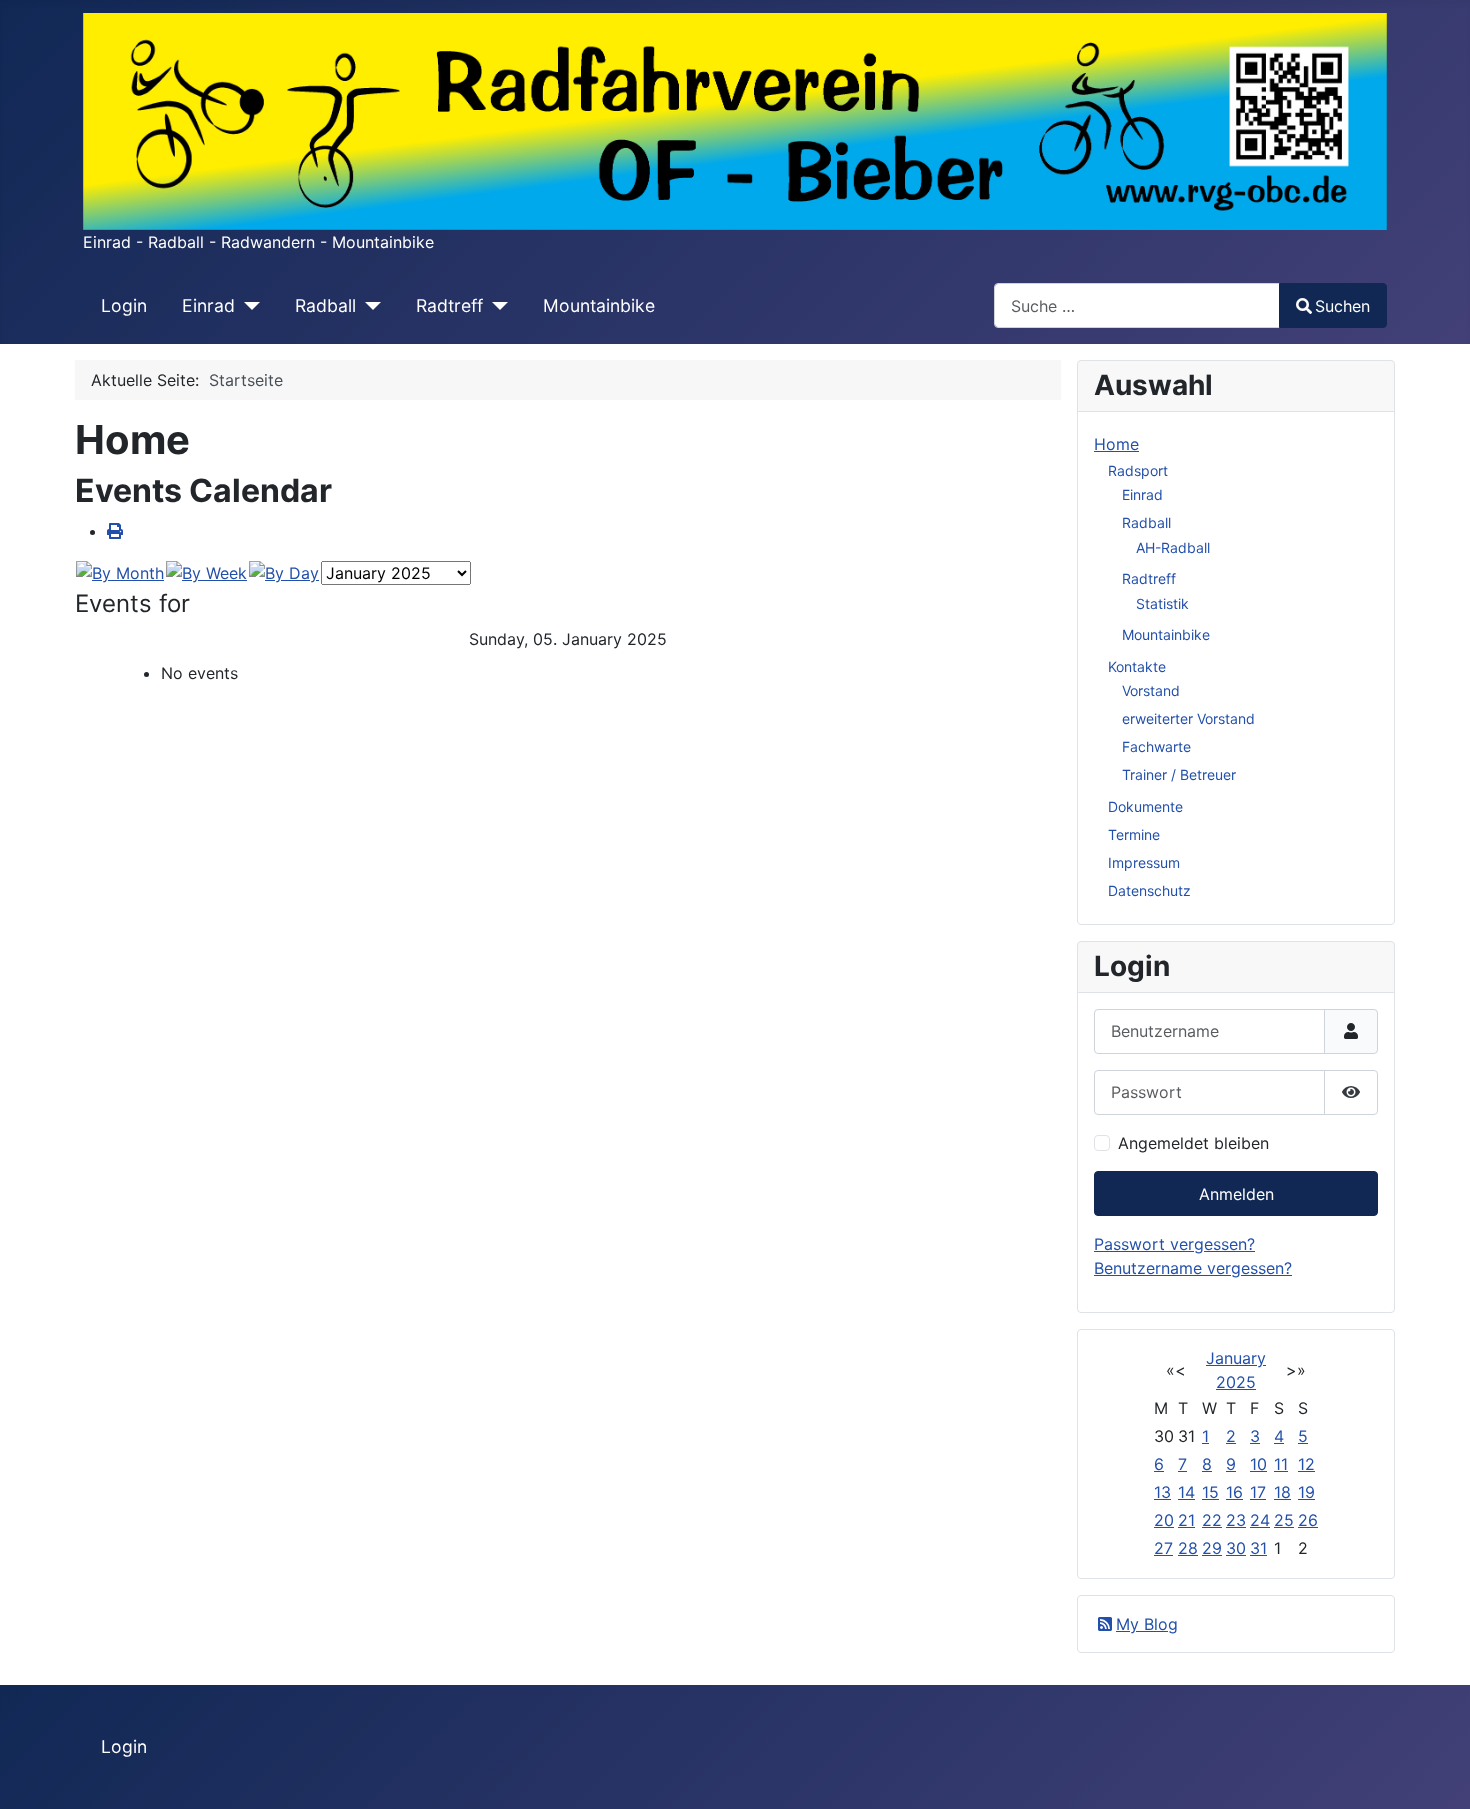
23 (1236, 1520)
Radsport (1138, 470)
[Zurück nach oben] (1435, 1772)
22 (1212, 1520)
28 (1188, 1548)
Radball (325, 305)
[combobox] (1137, 305)
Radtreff (449, 305)
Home (1116, 444)
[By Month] (120, 572)
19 (1306, 1492)
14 (1186, 1492)
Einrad (208, 305)
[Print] (115, 531)
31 (1258, 1548)
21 (1186, 1520)
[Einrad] (247, 306)
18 (1282, 1492)
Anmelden (1236, 1194)
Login (124, 305)
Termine (1134, 834)
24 (1260, 1520)
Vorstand (1151, 690)
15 (1210, 1492)
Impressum (1144, 862)
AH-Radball (1173, 547)
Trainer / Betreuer (1179, 774)
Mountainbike (599, 305)
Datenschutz (1149, 890)
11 (1281, 1464)
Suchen (1342, 306)
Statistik (1162, 603)
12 (1306, 1464)
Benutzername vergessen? (1193, 1268)
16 (1234, 1492)
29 (1212, 1548)
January (1236, 1358)
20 (1164, 1520)
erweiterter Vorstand (1188, 718)
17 (1258, 1492)
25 (1284, 1520)
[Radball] (368, 306)
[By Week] (206, 572)
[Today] (284, 572)
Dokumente (1145, 806)
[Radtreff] (495, 306)
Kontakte (1137, 666)
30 (1236, 1548)
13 (1162, 1492)
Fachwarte (1156, 746)
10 (1258, 1464)
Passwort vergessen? (1174, 1244)
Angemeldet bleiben (1193, 1143)
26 (1308, 1520)
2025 (1236, 1382)
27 (1163, 1548)
